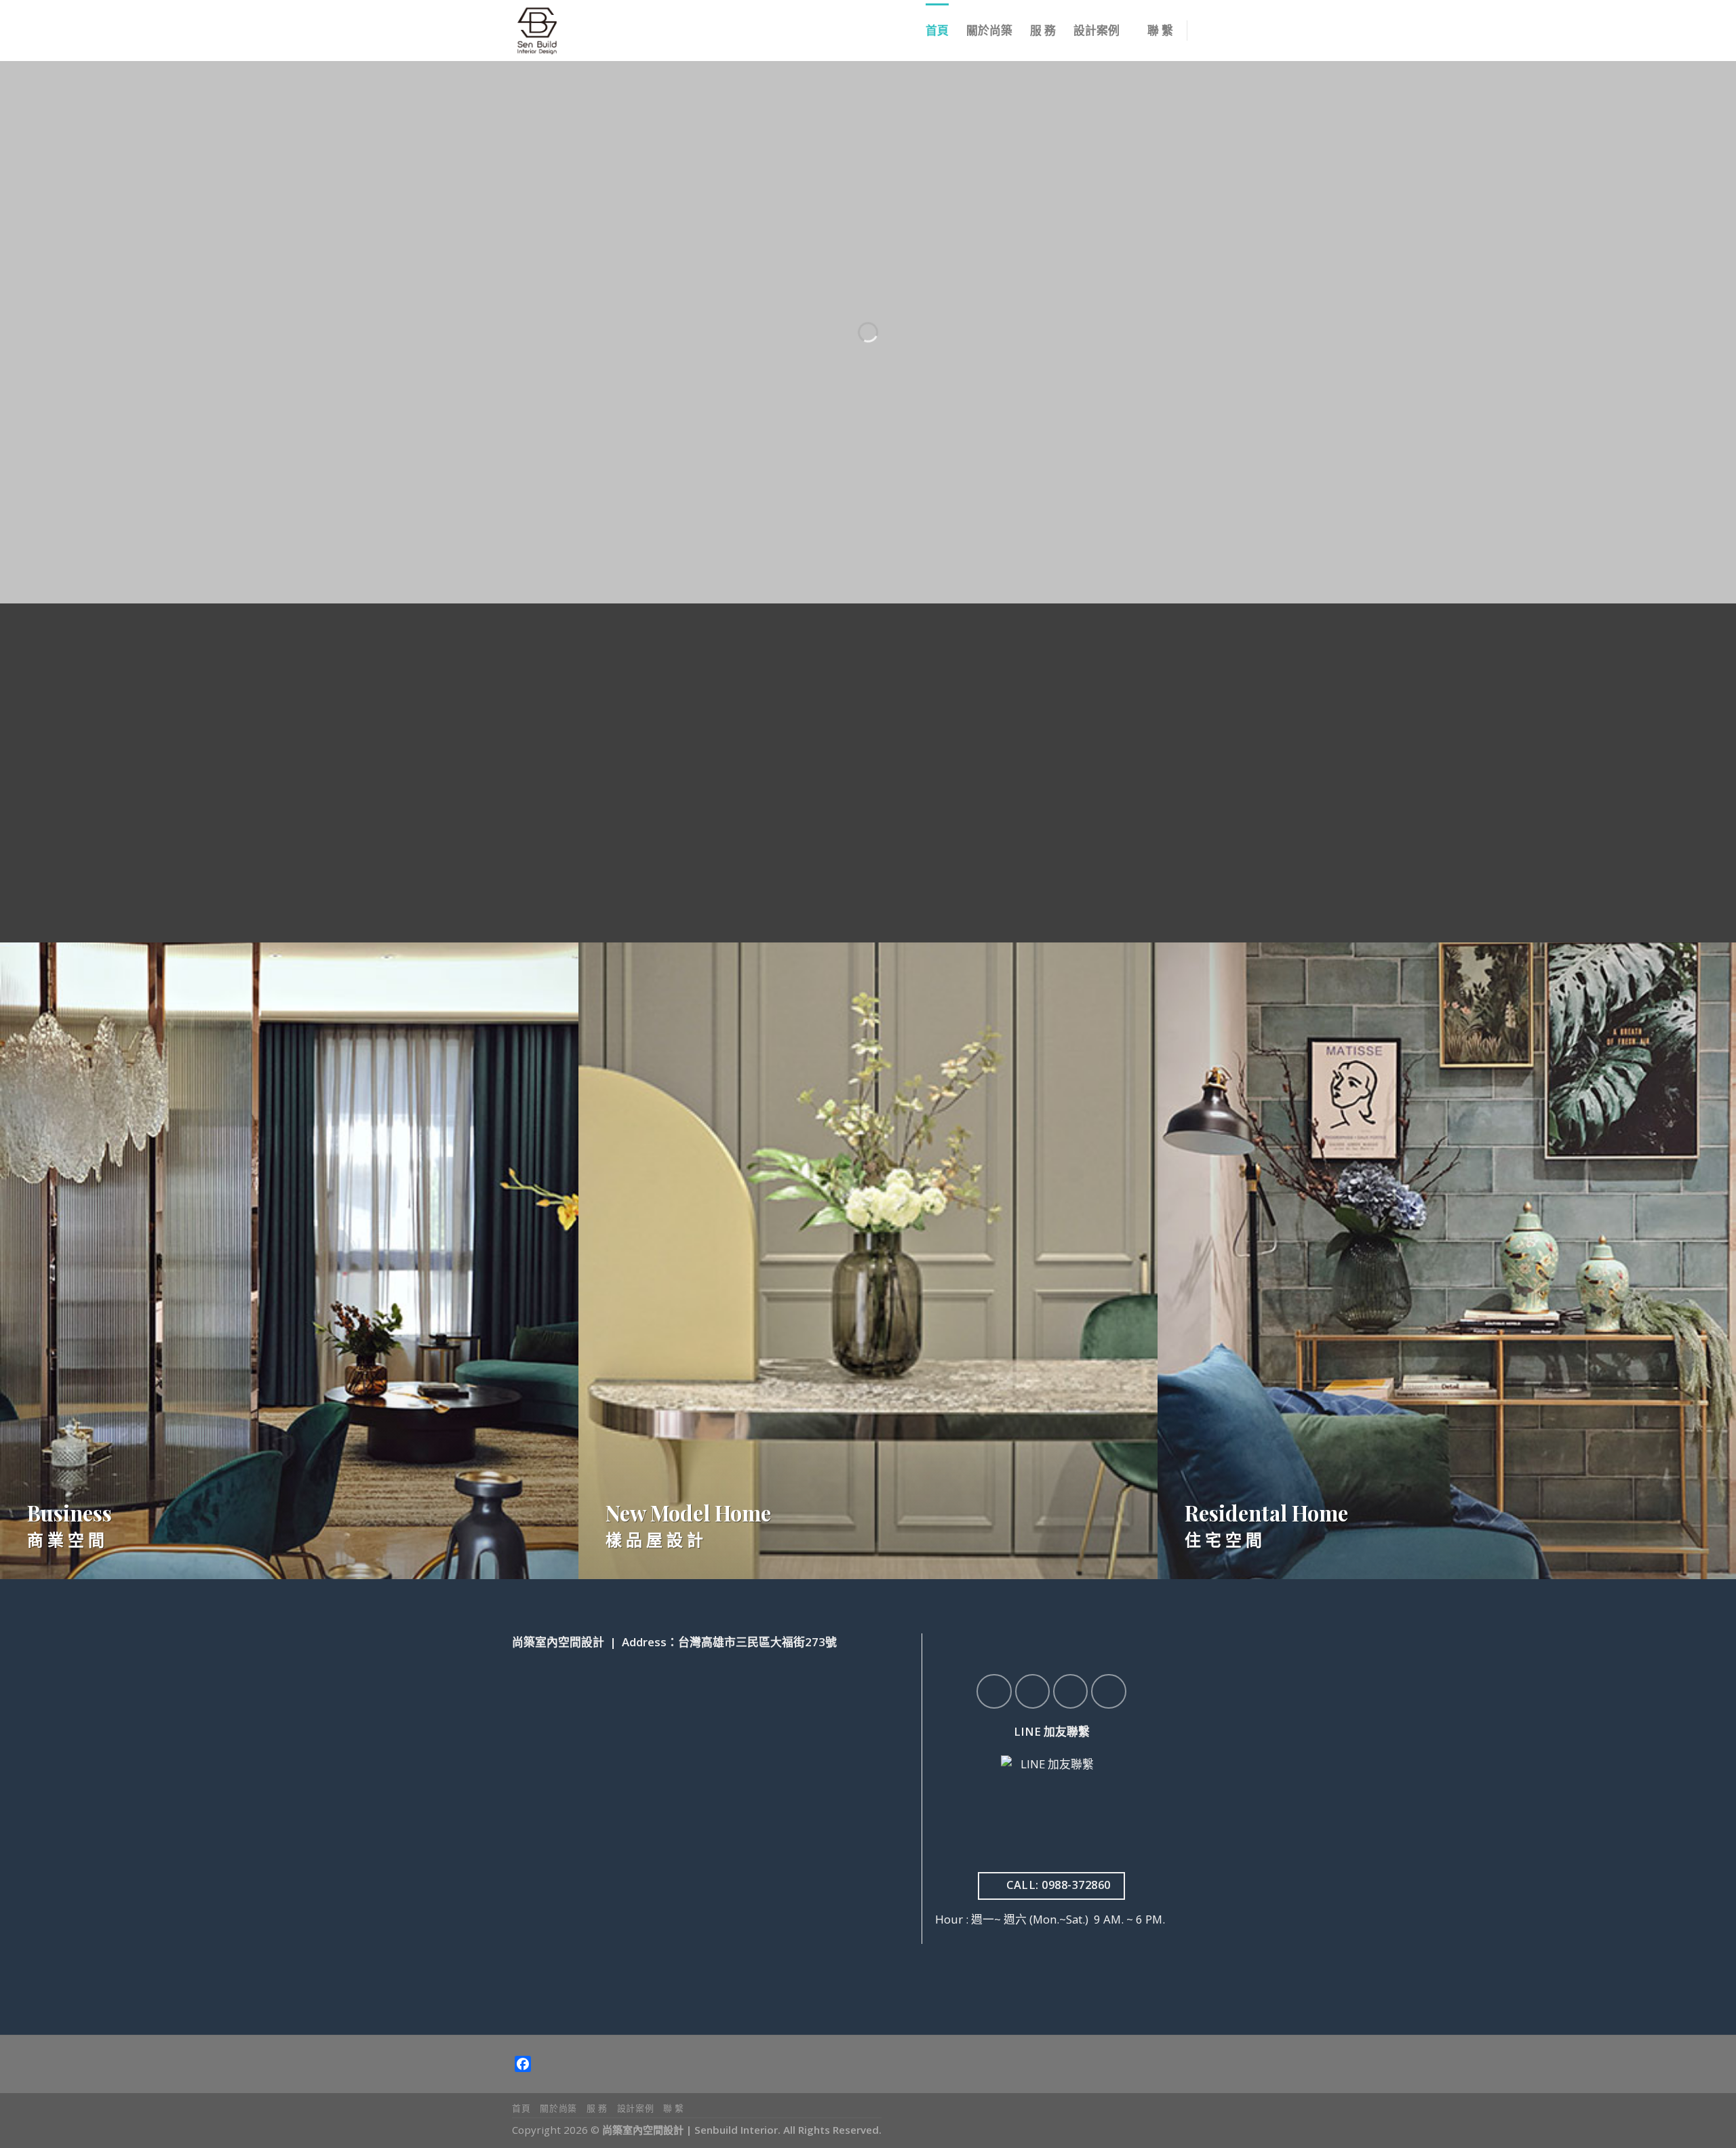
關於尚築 (989, 30)
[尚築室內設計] (572, 31)
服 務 (1043, 30)
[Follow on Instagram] (1032, 1691)
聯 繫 (1160, 30)
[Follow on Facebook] (994, 1691)
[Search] (1208, 31)
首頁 (937, 30)
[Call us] (1108, 1691)
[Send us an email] (1233, 40)
